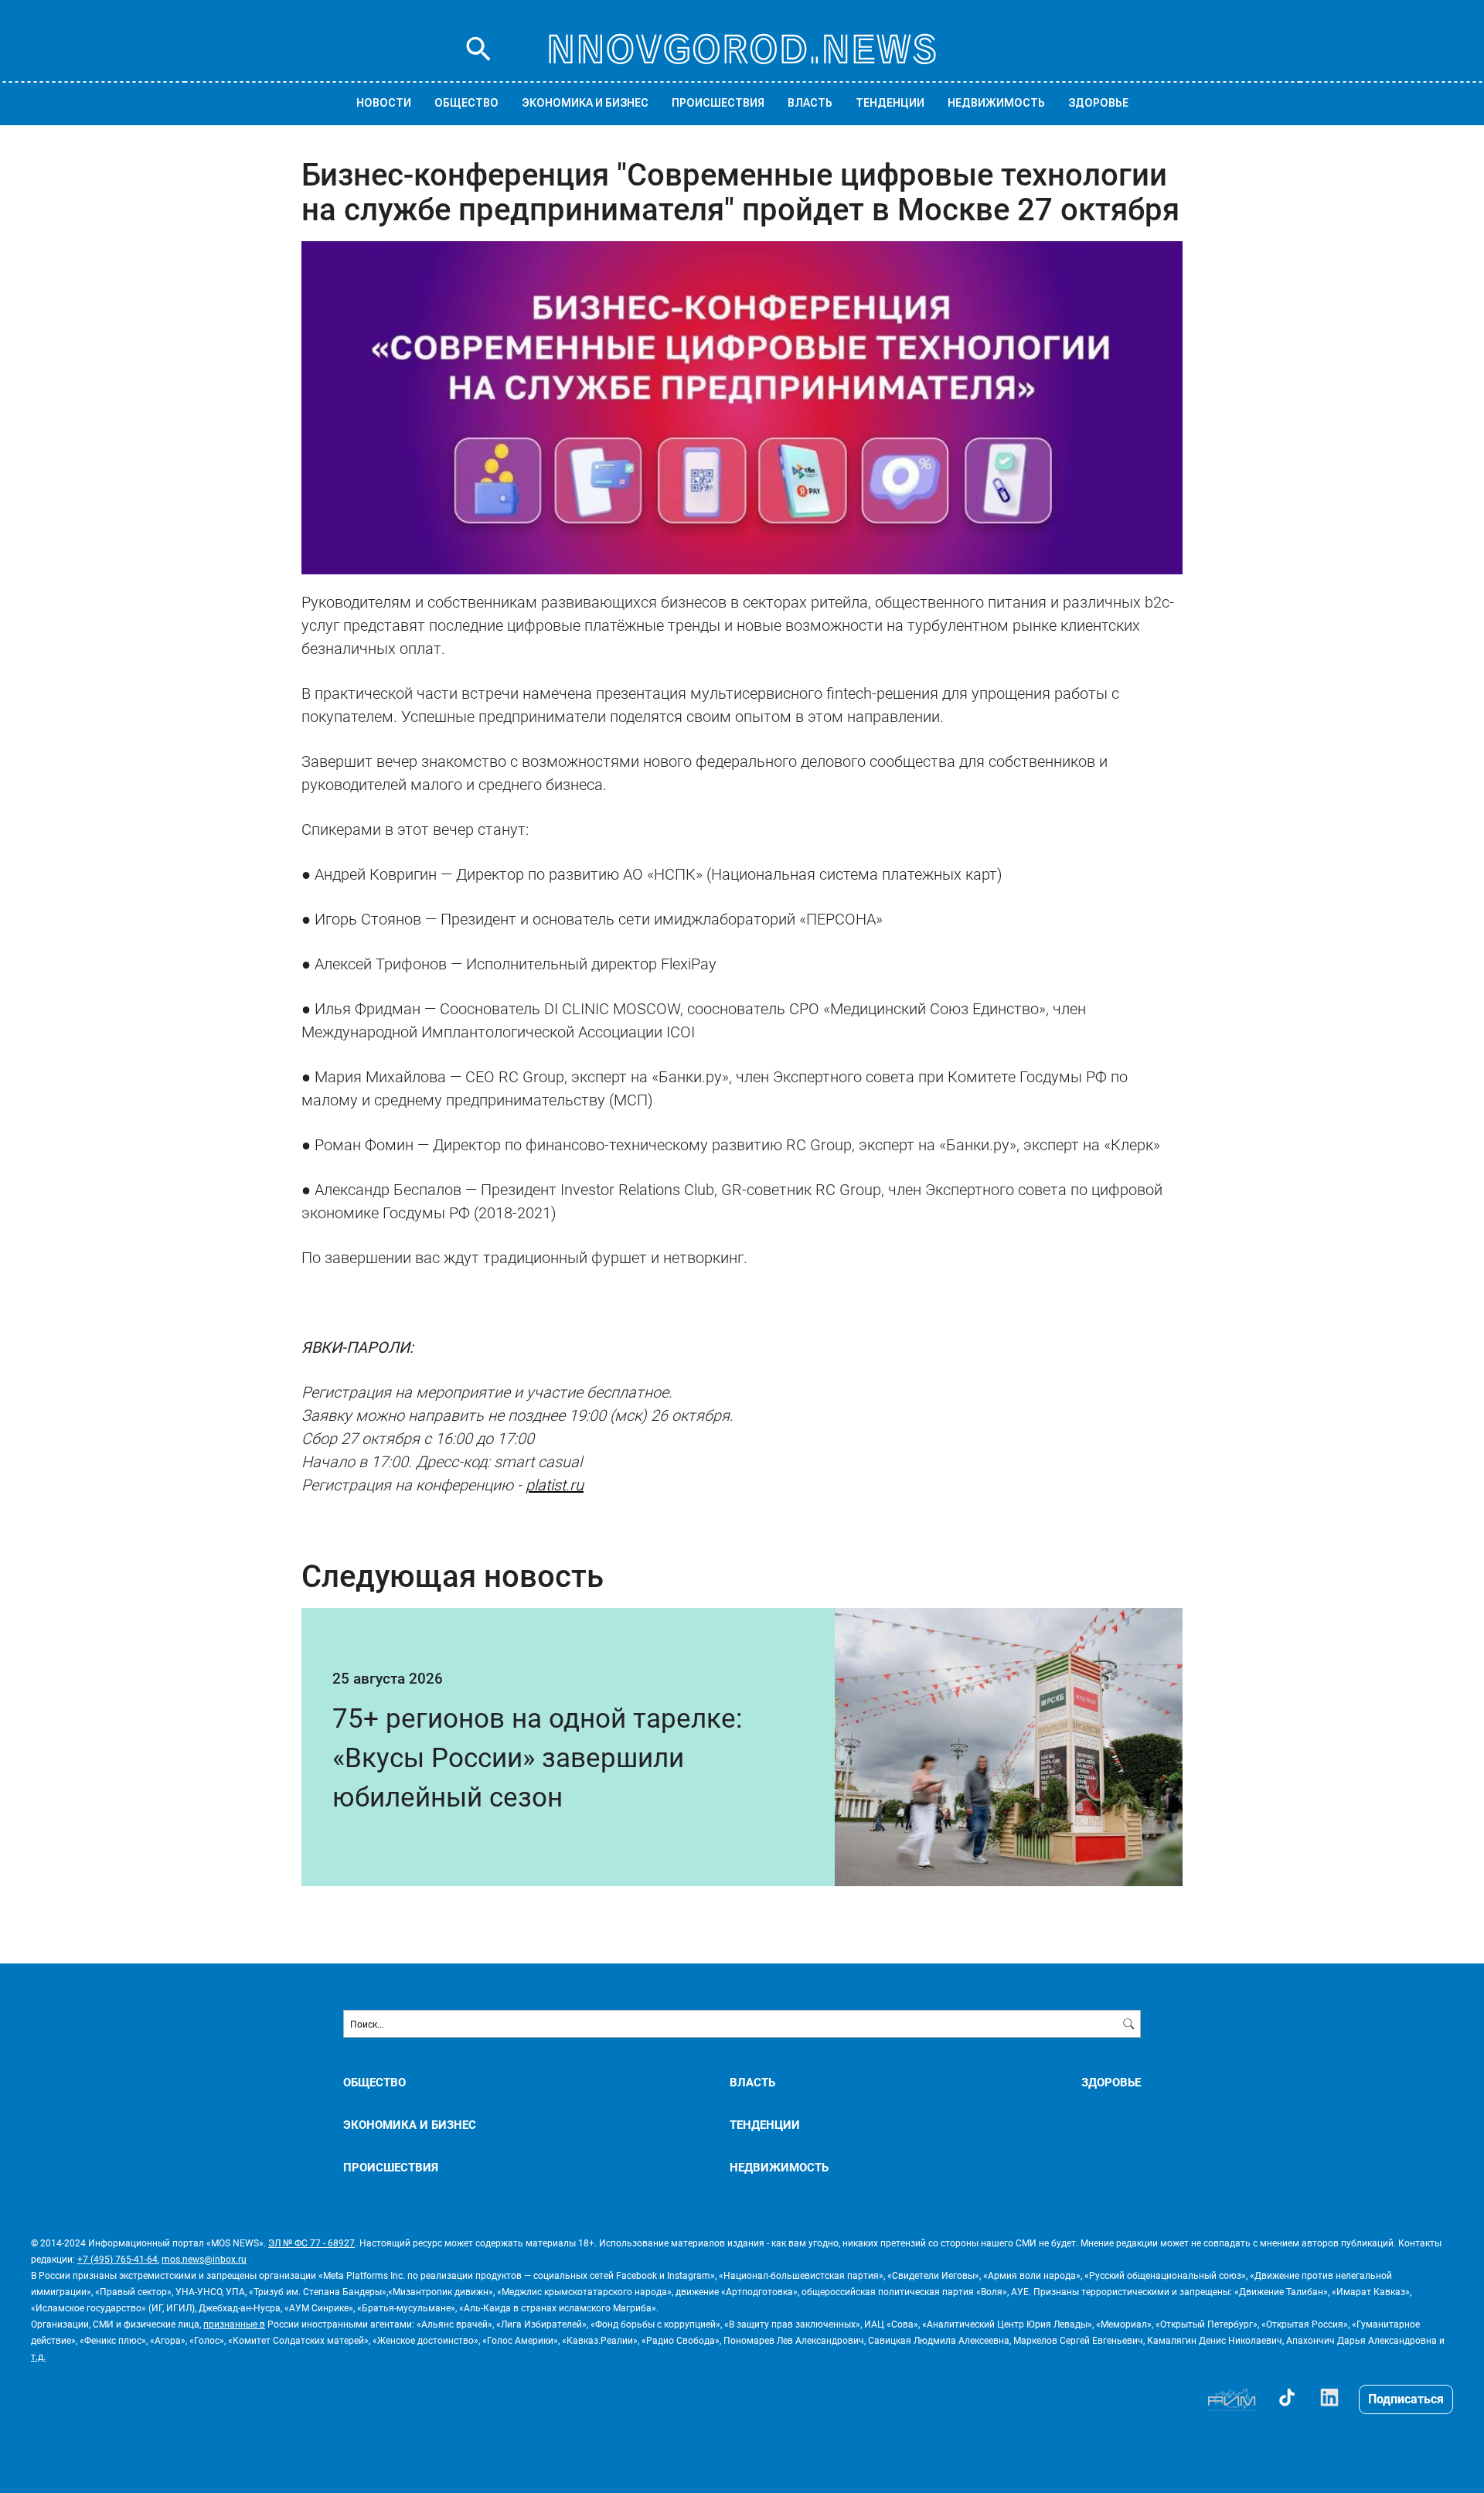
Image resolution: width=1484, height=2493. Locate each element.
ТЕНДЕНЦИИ (890, 103)
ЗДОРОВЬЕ (1098, 103)
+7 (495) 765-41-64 (117, 2259)
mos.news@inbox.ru (204, 2259)
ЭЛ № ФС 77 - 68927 (311, 2243)
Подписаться (1406, 2398)
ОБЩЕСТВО (466, 103)
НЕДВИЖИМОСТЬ (996, 103)
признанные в (234, 2324)
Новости (384, 103)
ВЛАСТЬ (810, 103)
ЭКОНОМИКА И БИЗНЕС (585, 103)
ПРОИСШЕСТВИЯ (718, 103)
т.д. (38, 2356)
